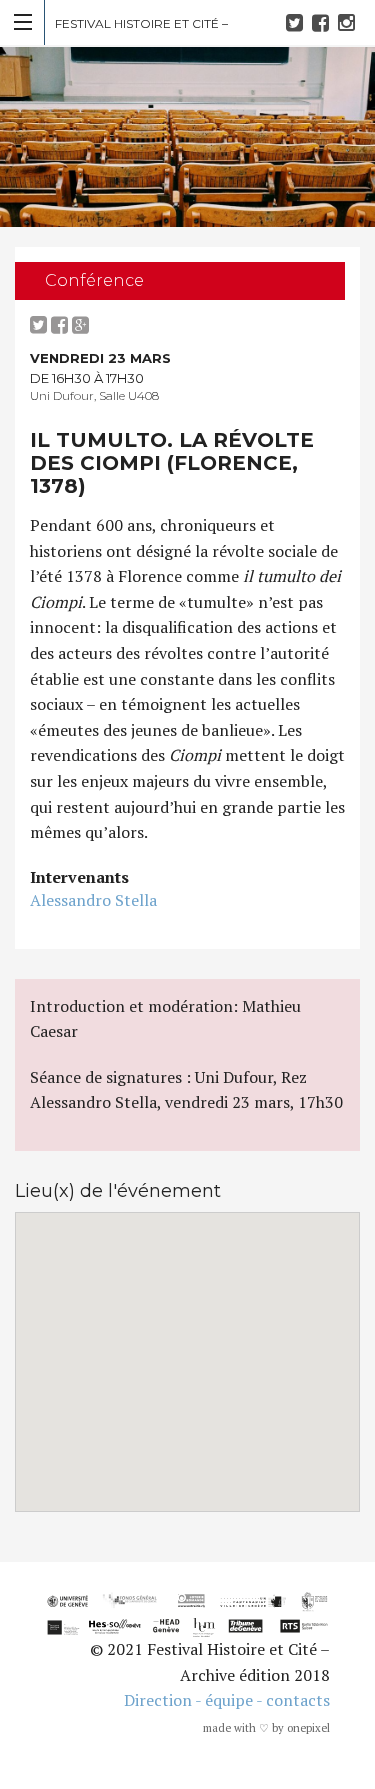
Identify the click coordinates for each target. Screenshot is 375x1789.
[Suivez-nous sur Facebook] (323, 22)
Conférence (94, 280)
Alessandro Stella (93, 900)
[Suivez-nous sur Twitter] (297, 22)
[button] (188, 1350)
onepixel (308, 1728)
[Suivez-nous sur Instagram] (349, 22)
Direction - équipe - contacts (227, 1700)
